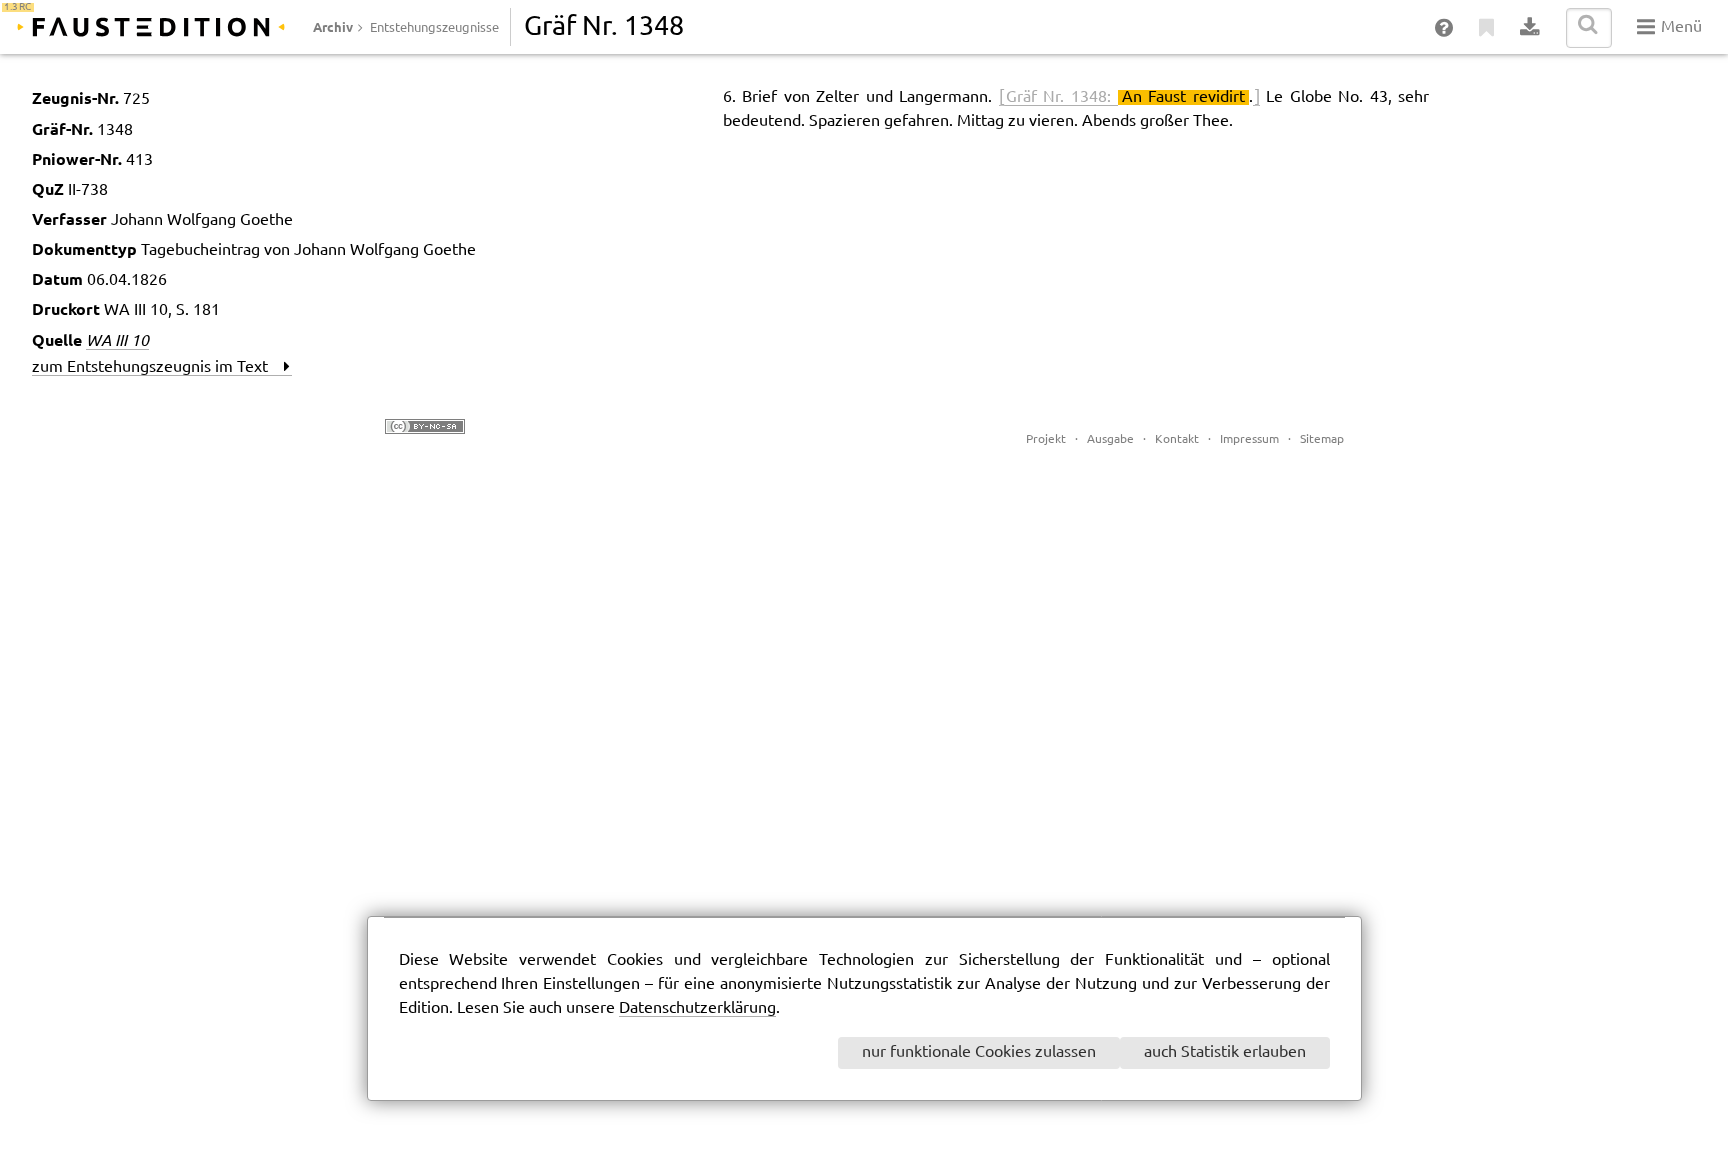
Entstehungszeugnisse (434, 28)
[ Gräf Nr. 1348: (1058, 97)
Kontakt (1177, 439)
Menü (1679, 27)
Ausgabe (1110, 439)
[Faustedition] (151, 27)
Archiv (333, 27)
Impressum (1249, 439)
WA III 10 (117, 340)
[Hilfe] (1445, 28)
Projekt (1046, 439)
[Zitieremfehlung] (1487, 28)
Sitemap (1322, 439)
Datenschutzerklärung (697, 1008)
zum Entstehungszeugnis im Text (158, 367)
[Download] (1530, 28)
